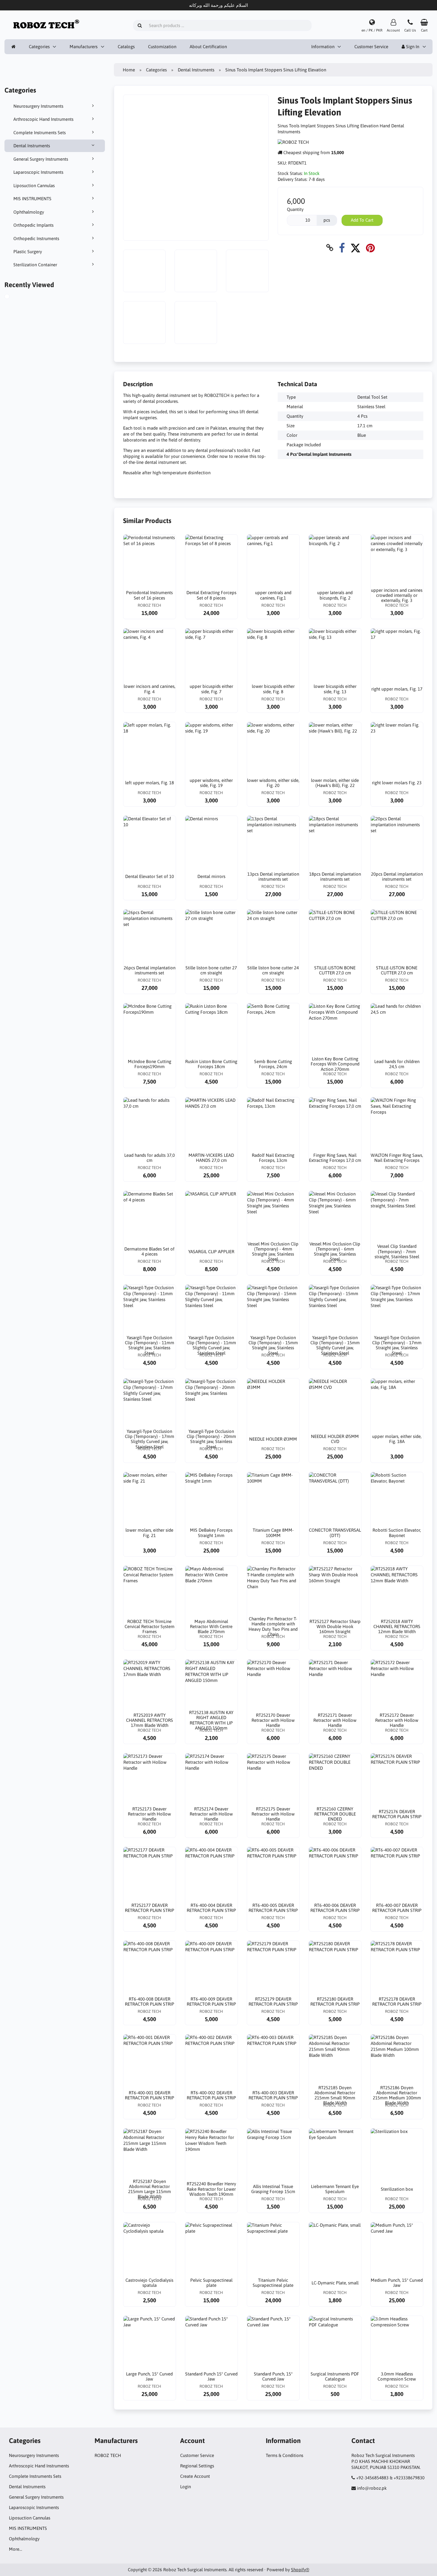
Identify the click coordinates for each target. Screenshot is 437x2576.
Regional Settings (197, 2466)
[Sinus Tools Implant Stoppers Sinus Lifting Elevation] (14, 297)
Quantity (295, 209)
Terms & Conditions (284, 2455)
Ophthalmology (29, 212)
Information (323, 47)
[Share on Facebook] (342, 248)
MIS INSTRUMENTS (32, 199)
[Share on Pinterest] (370, 248)
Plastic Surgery (28, 252)
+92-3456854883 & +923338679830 (390, 2478)
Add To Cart (362, 220)
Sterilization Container (35, 265)
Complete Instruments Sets (40, 133)
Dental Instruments (32, 146)
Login (186, 2487)
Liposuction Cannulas (34, 186)
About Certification (208, 47)
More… (15, 2549)
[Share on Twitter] (355, 248)
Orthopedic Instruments (36, 238)
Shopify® (300, 2570)
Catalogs (126, 47)
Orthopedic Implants (33, 225)
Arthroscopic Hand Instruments (43, 119)
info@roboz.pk (372, 2488)
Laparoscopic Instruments (38, 172)
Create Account (195, 2476)
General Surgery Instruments (41, 159)
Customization (162, 47)
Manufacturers (84, 47)
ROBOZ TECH (108, 2455)
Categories (39, 47)
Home (129, 70)
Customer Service (371, 47)
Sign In (412, 47)
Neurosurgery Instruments (38, 106)
